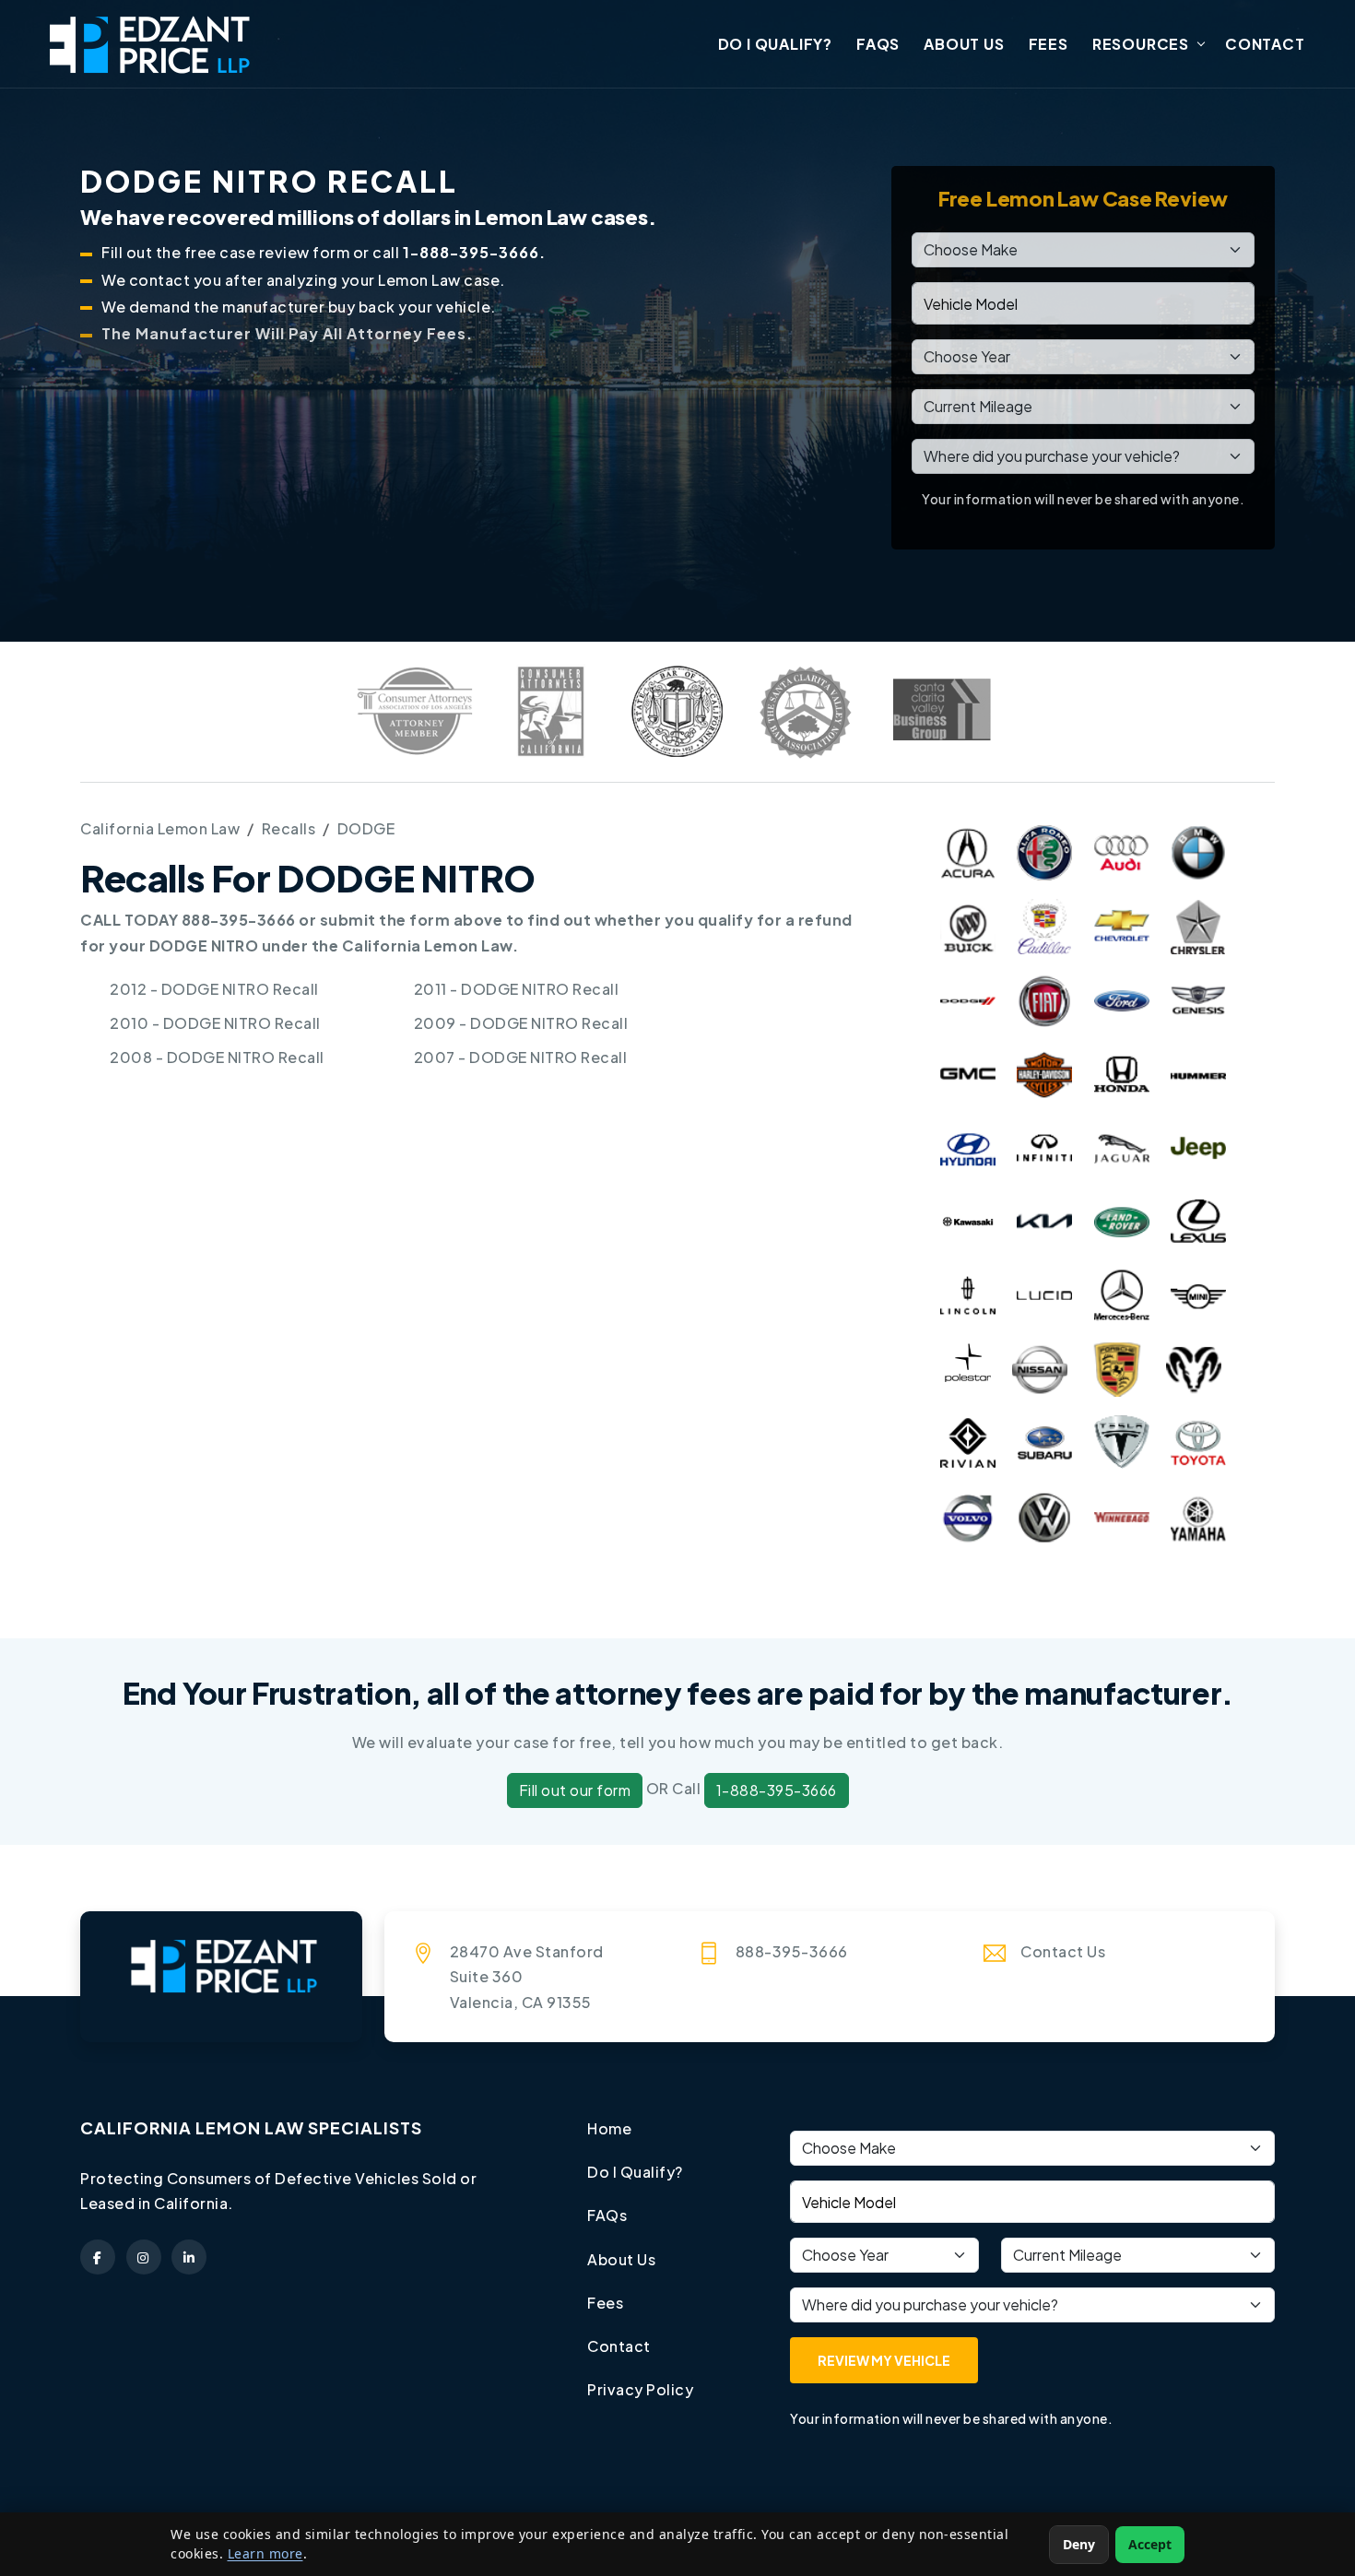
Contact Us (1063, 1951)
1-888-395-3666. (474, 252)
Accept (1150, 2544)
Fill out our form (575, 1790)
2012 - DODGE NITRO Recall (214, 989)
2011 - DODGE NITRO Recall (517, 989)
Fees (1049, 44)
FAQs (878, 44)
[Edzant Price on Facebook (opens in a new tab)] (98, 2257)
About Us (964, 44)
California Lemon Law (160, 828)
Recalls (289, 828)
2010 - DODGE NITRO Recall (215, 1023)
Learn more (265, 2553)
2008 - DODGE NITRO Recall (217, 1057)
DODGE (366, 828)
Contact (1265, 44)
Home (609, 2128)
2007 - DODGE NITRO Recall (521, 1057)
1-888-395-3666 (777, 1790)
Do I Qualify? (775, 44)
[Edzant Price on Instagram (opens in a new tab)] (144, 2257)
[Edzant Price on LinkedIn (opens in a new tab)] (189, 2257)
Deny (1079, 2544)
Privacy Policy (640, 2389)
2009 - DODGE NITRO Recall (521, 1023)
